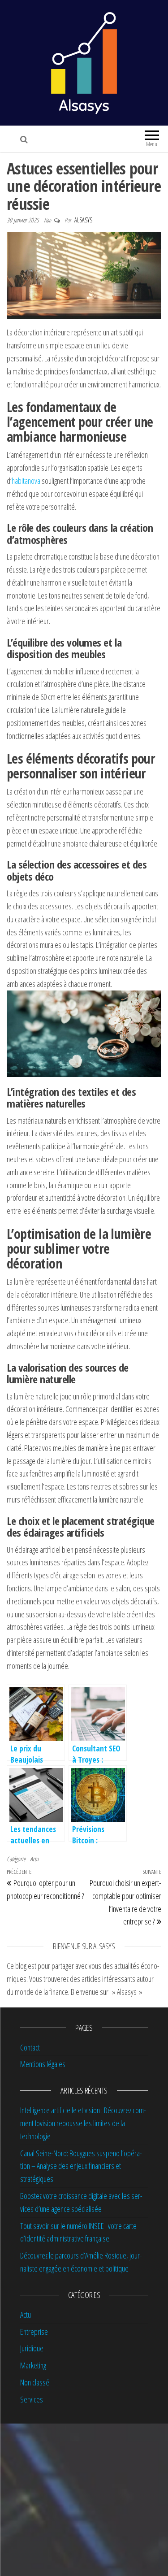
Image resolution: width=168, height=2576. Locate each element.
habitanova (26, 481)
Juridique (32, 2348)
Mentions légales (43, 2064)
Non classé (35, 2382)
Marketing (33, 2365)
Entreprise (34, 2332)
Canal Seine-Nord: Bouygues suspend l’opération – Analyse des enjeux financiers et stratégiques (81, 2166)
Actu (34, 1859)
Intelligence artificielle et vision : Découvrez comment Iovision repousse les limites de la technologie (83, 2123)
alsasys (83, 220)
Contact (30, 2047)
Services (32, 2399)
